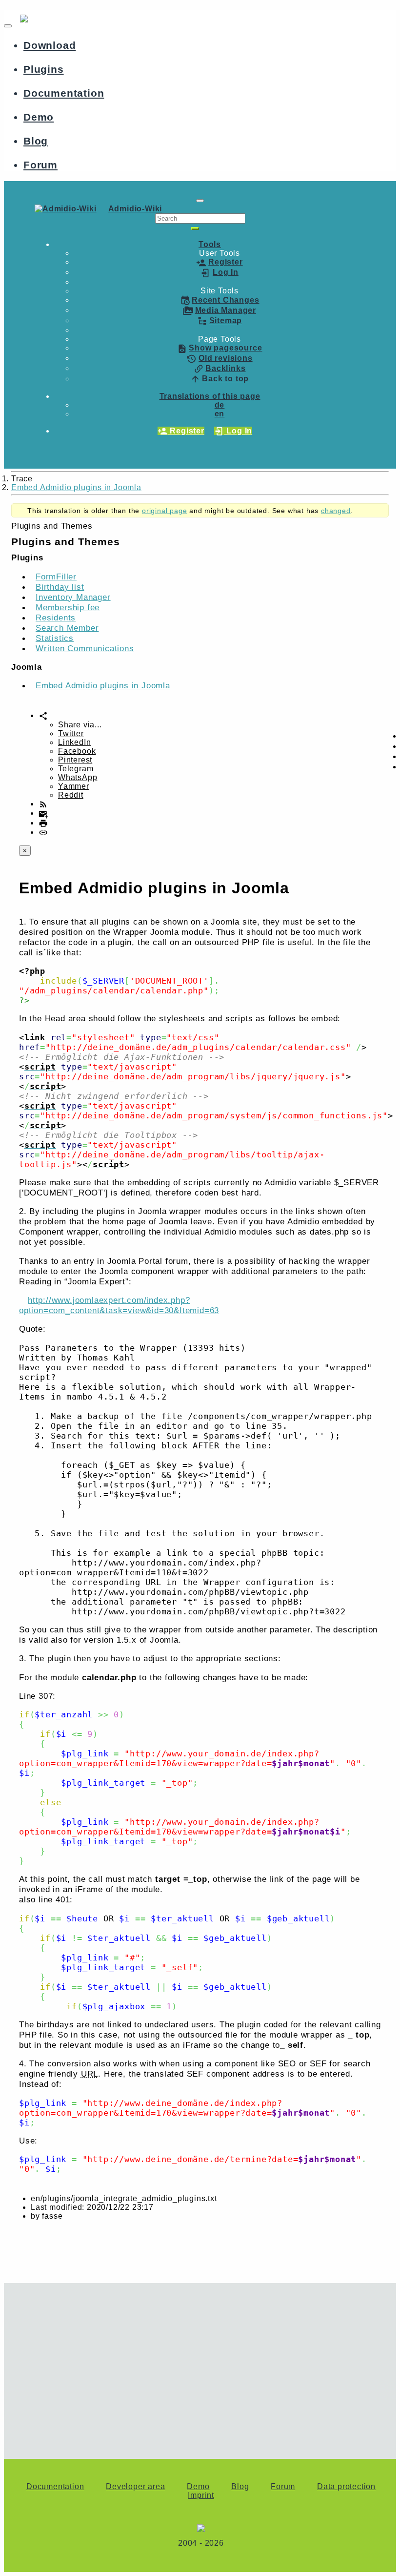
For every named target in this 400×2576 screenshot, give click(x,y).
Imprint (201, 2495)
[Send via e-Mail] (43, 813)
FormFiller (56, 577)
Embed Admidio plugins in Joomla (76, 487)
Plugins (44, 69)
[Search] (195, 228)
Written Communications (85, 648)
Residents (56, 618)
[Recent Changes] (43, 804)
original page (164, 511)
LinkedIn (74, 742)
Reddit (71, 795)
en (220, 414)
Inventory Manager (73, 597)
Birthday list (60, 587)
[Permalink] (43, 832)
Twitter (71, 733)
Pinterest (75, 760)
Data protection (346, 2486)
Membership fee (68, 607)
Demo (39, 117)
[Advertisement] (200, 2366)
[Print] (43, 823)
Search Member (67, 628)
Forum (40, 165)
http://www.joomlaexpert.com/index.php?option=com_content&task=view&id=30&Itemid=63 (119, 1305)
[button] (210, 244)
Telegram (76, 769)
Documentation (64, 93)
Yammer (74, 786)
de (220, 405)
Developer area (135, 2486)
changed (336, 511)
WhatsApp (78, 777)
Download (50, 45)
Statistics (55, 638)
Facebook (77, 751)
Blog (36, 141)
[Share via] (43, 715)
